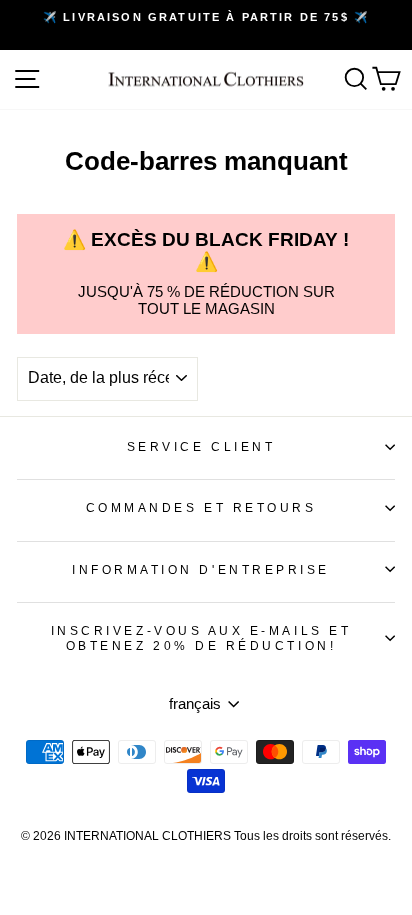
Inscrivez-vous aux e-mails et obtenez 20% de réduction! (201, 638)
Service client (201, 446)
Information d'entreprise (201, 569)
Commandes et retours (201, 507)
